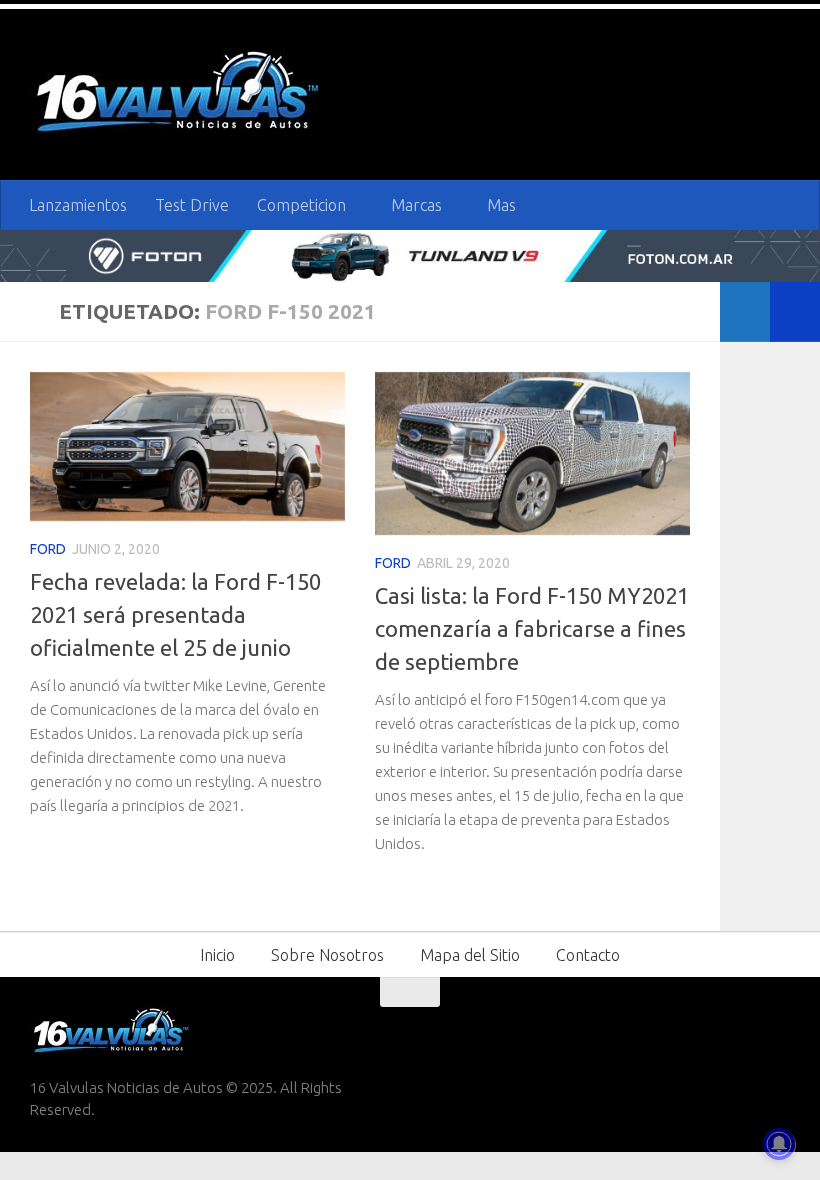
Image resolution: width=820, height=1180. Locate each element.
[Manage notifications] (779, 1144)
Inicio (217, 955)
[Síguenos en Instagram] (776, 1031)
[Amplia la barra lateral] (795, 312)
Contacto (588, 955)
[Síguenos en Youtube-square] (740, 1031)
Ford (48, 549)
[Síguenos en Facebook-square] (668, 1031)
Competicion (301, 205)
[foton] (410, 255)
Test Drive (192, 205)
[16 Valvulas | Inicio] (180, 94)
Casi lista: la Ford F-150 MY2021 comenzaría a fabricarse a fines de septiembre (532, 628)
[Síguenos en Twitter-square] (704, 1031)
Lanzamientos (78, 205)
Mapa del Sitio (470, 955)
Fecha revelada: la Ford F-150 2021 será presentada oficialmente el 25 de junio (175, 614)
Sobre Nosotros (327, 955)
